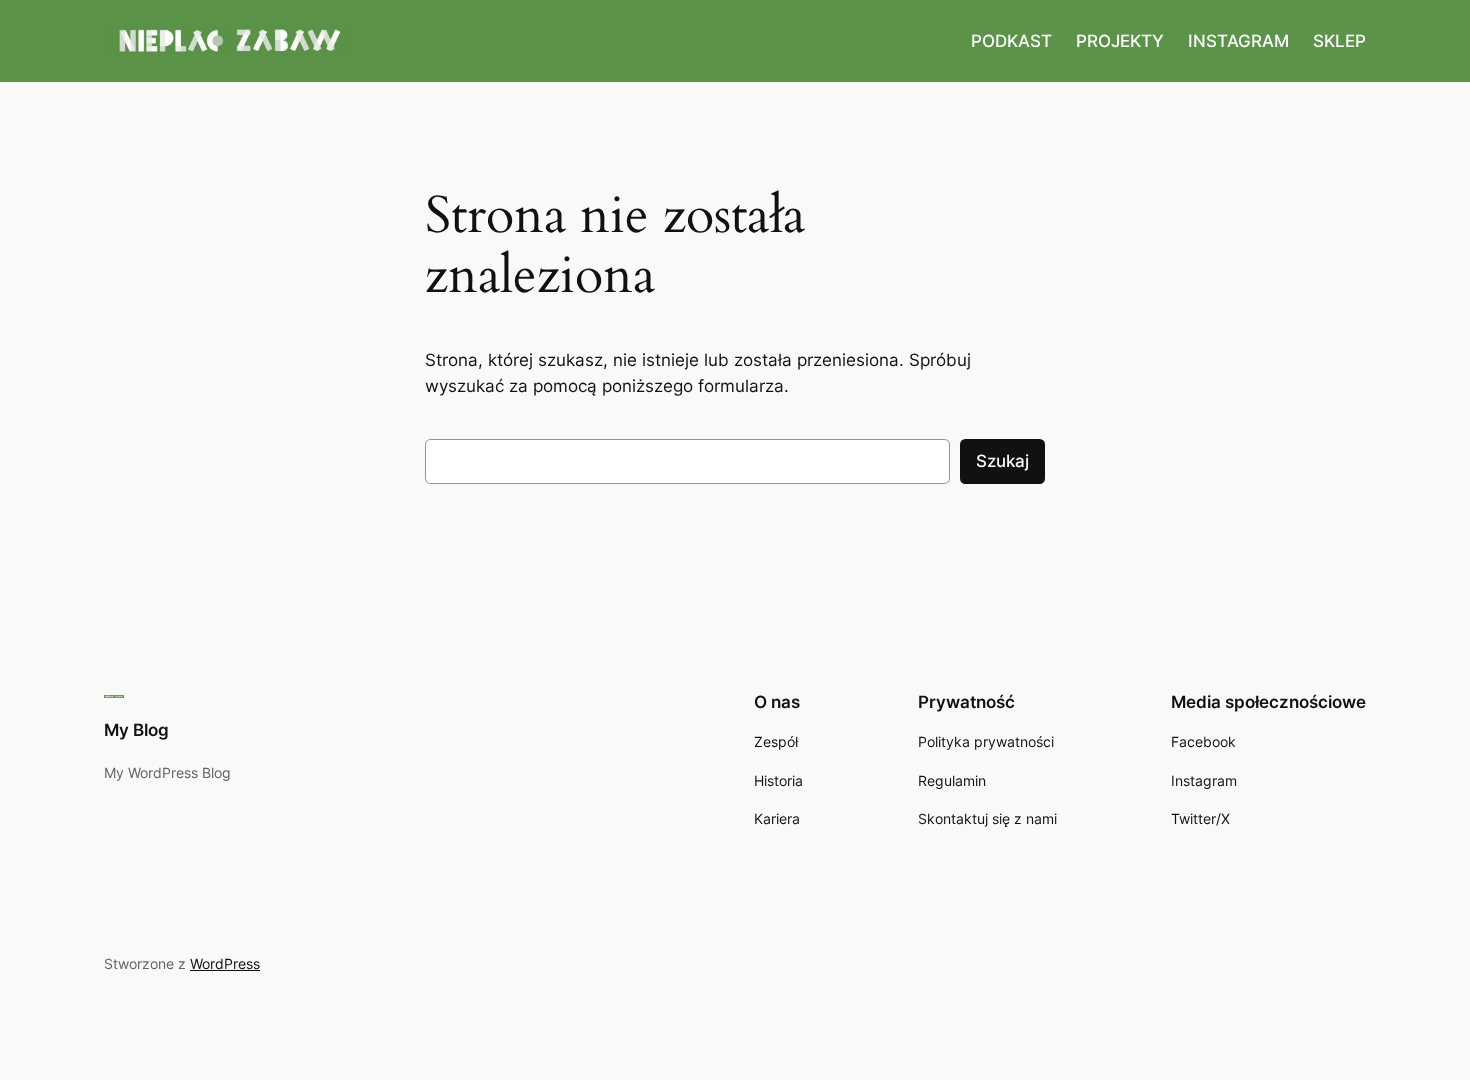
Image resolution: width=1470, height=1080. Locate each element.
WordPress (225, 963)
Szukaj (1002, 461)
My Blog (136, 730)
